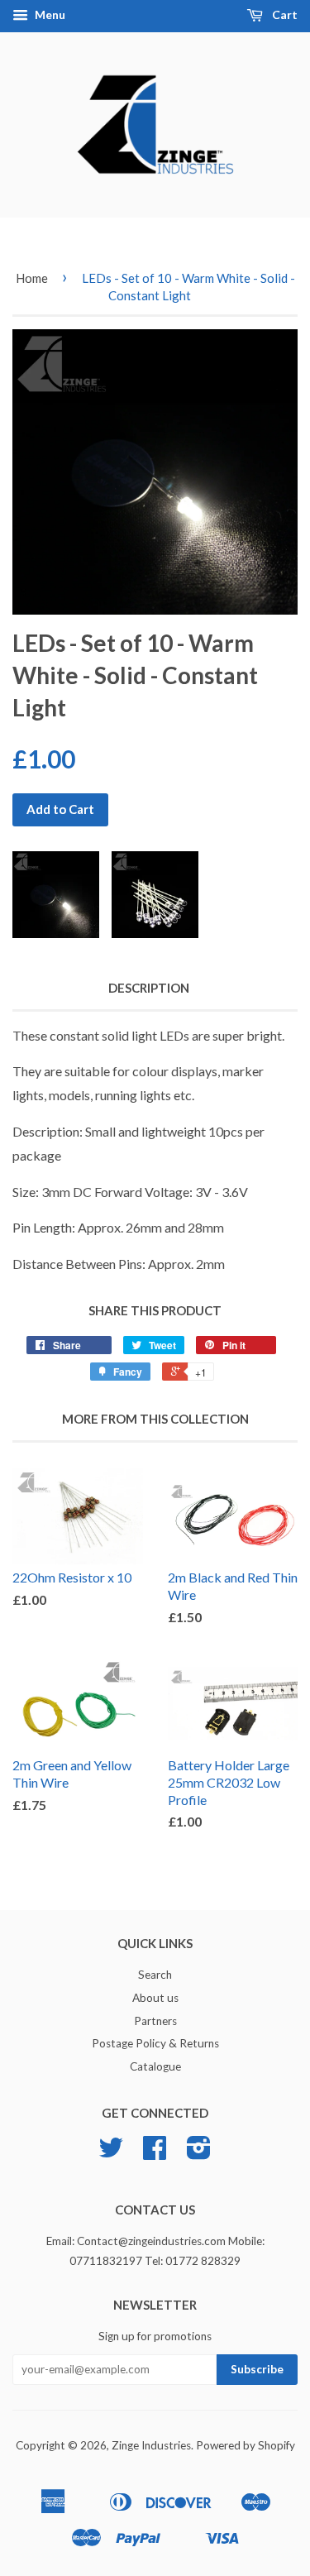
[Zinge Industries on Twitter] (111, 2153)
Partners (155, 2021)
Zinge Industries (151, 2445)
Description (149, 988)
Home (32, 278)
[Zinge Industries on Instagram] (199, 2153)
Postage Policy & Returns (155, 2043)
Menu (49, 14)
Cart (284, 14)
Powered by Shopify (246, 2445)
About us (155, 1998)
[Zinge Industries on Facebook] (155, 2153)
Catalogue (155, 2066)
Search (155, 1975)
